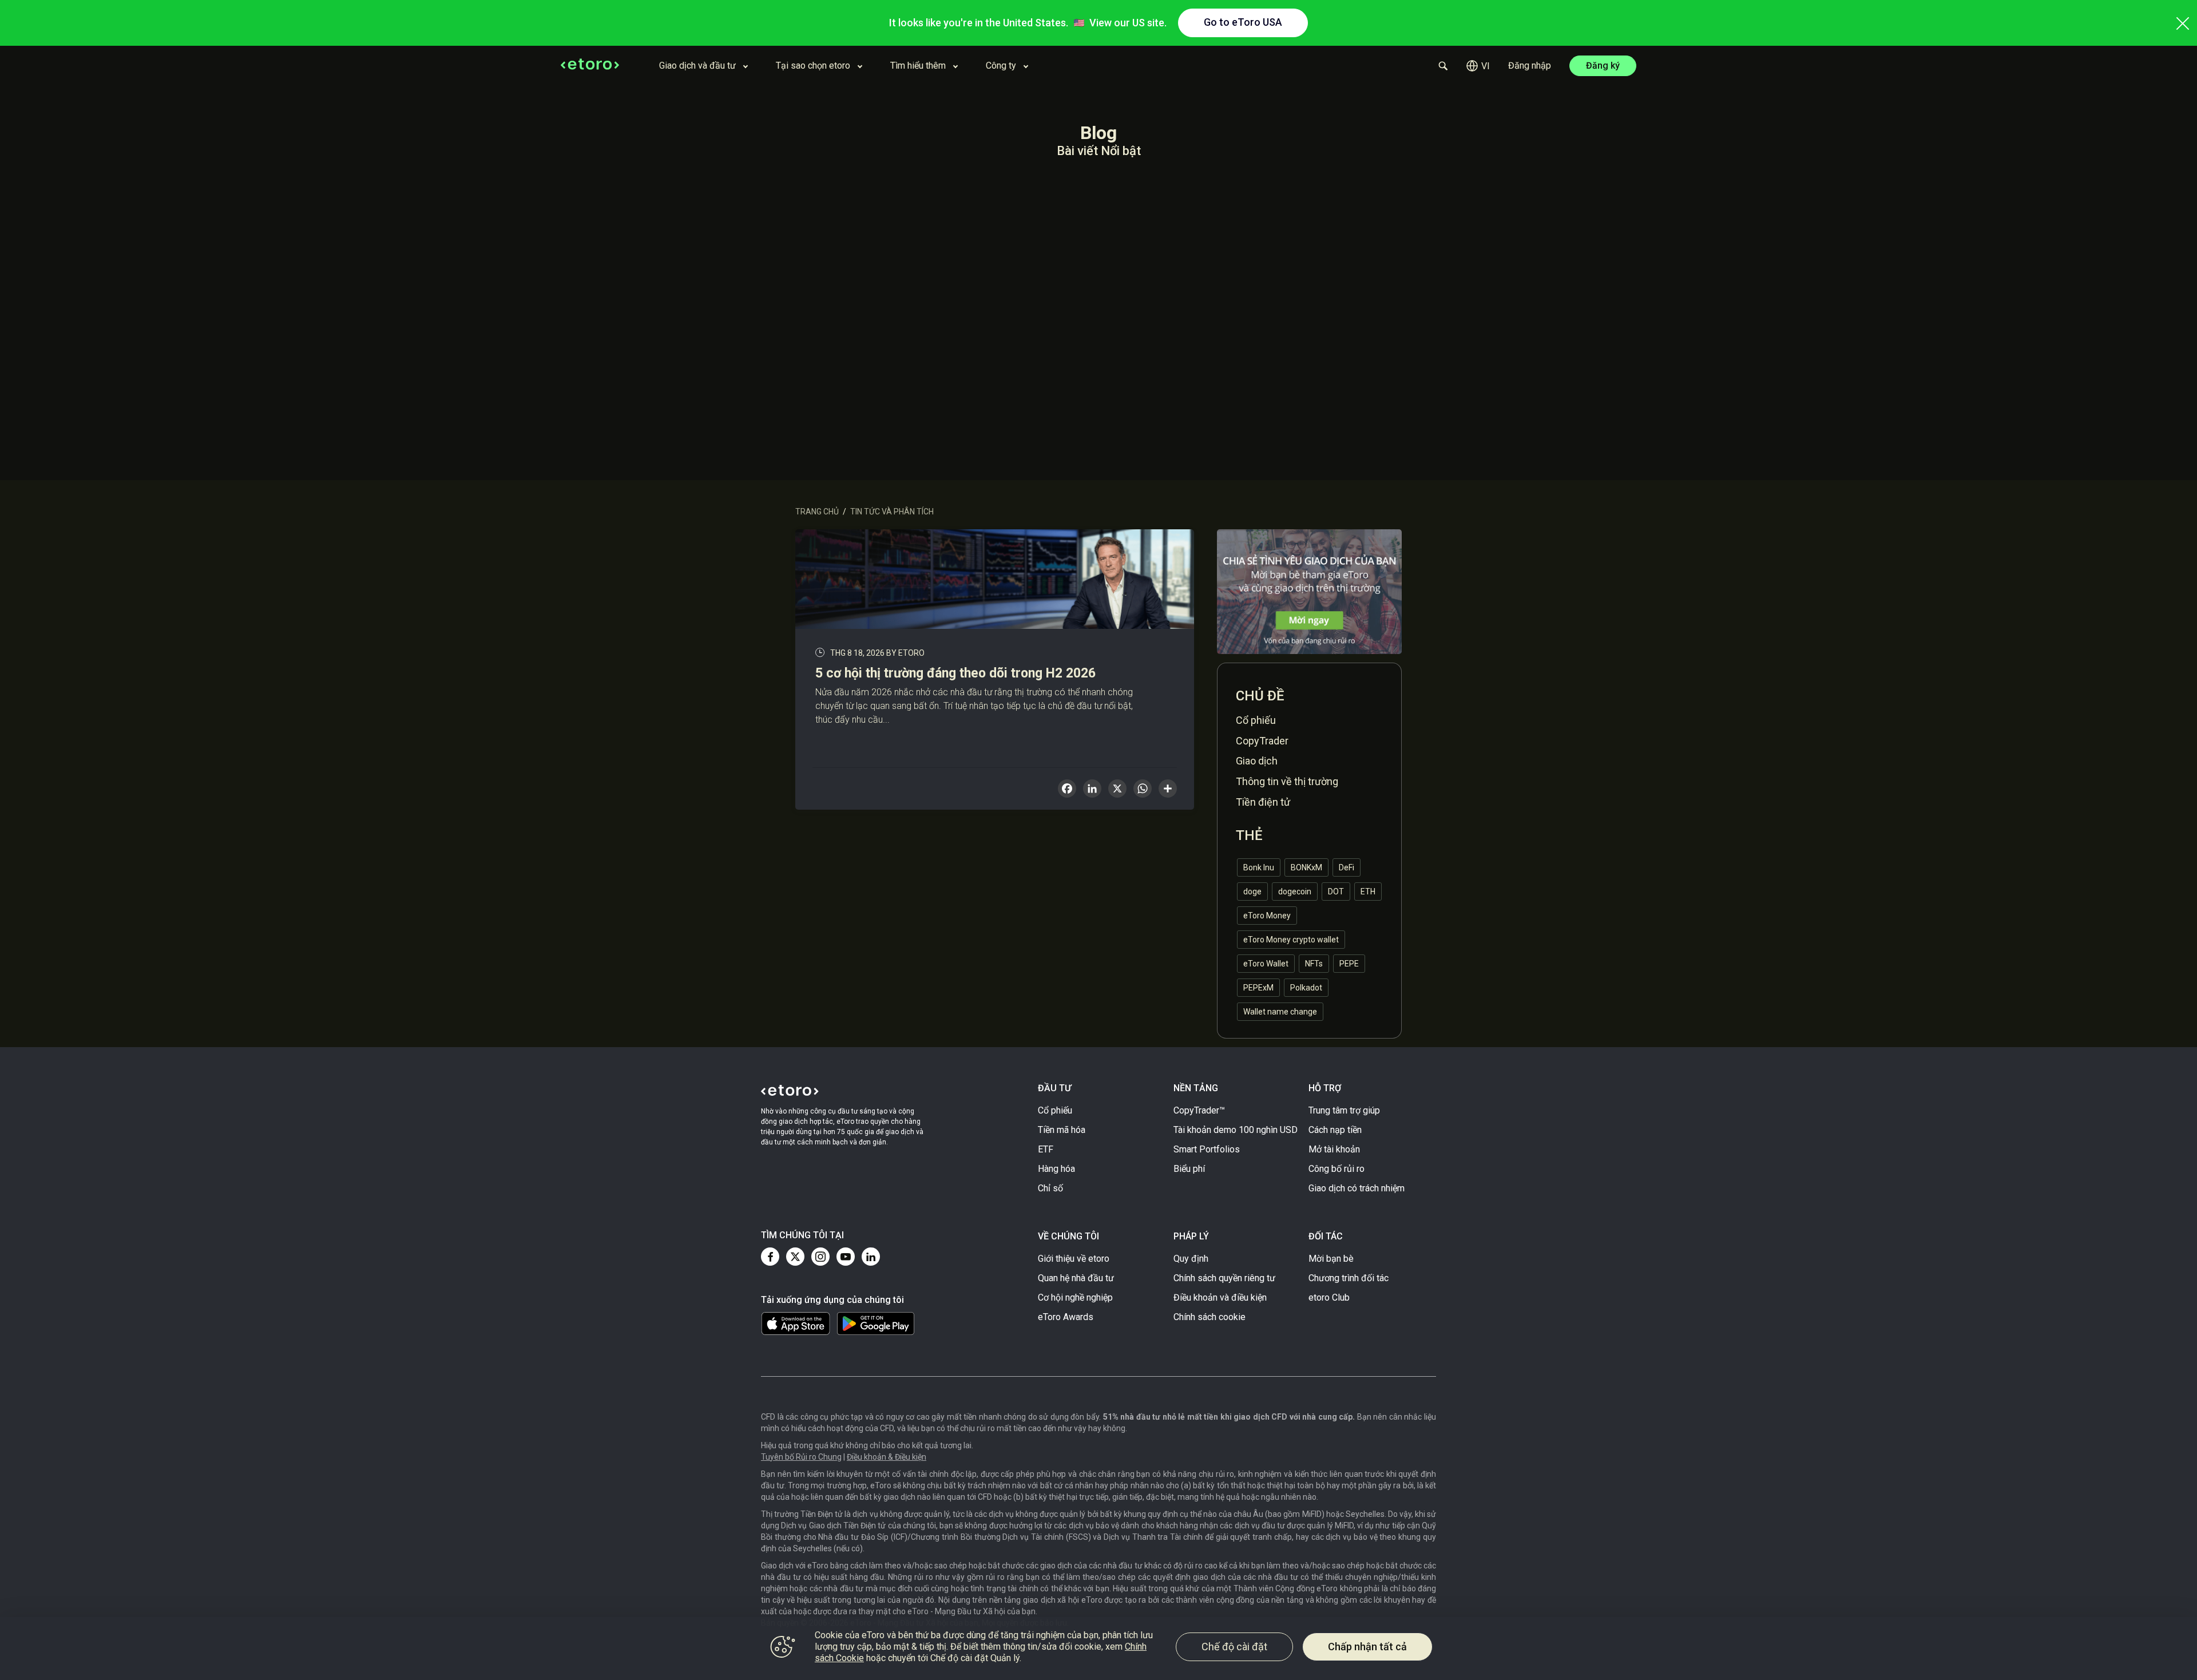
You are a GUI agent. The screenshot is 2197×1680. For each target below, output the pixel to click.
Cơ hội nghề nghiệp (1075, 1297)
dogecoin (1295, 891)
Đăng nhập (1530, 66)
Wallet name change (1280, 1012)
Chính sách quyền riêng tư (1224, 1278)
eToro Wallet (1266, 964)
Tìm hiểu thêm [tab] (918, 66)
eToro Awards (1066, 1317)
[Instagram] (820, 1257)
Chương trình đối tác (1349, 1278)
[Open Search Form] (1443, 66)
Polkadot (1306, 988)
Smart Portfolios (1207, 1149)
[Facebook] (770, 1257)
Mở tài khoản (1334, 1149)
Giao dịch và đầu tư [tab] (697, 66)
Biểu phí (1189, 1169)
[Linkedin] (871, 1257)
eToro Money (1267, 916)
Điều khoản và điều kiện (1220, 1297)
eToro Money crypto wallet (1291, 940)
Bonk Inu (1259, 867)
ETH (1368, 891)
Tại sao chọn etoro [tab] (813, 66)
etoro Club (1329, 1297)
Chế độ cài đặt (1234, 1647)
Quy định (1191, 1259)
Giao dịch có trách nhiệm (1357, 1188)
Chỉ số (1050, 1188)
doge (1252, 891)
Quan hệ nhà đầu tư (1076, 1278)
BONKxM (1306, 867)
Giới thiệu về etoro (1074, 1259)
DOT (1336, 891)
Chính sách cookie (1209, 1317)
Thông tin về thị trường (1287, 781)
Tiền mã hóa (1062, 1130)
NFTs (1314, 964)
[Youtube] (846, 1257)
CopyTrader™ (1199, 1110)
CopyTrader (1262, 741)
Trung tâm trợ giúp (1344, 1110)
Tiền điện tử (1263, 802)
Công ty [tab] (1001, 66)
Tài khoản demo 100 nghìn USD (1236, 1130)
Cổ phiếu (1256, 720)
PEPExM (1258, 988)
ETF (1046, 1149)
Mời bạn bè (1331, 1259)
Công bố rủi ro (1337, 1169)
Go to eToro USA (1243, 22)
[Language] (1478, 66)
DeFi (1347, 867)
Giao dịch (1257, 761)
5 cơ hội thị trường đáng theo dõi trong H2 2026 (955, 673)
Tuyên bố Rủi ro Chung (801, 1457)
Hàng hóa (1056, 1169)
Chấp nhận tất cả (1367, 1647)
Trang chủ (817, 512)
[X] (1117, 790)
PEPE (1349, 964)
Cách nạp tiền (1335, 1130)
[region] (1098, 1649)
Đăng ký (1603, 66)
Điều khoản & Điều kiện (887, 1457)
